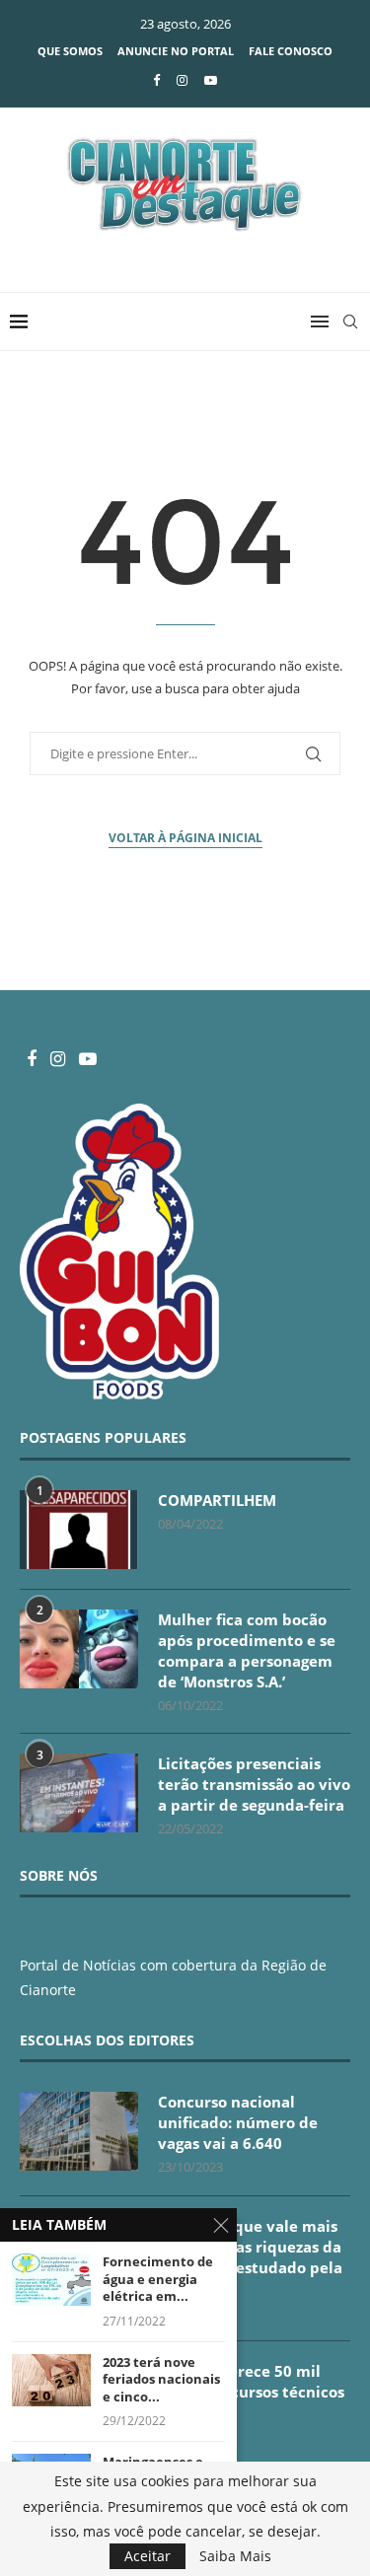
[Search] (350, 322)
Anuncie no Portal (176, 51)
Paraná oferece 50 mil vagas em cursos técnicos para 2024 (251, 2392)
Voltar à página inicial (185, 838)
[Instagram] (182, 80)
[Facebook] (156, 80)
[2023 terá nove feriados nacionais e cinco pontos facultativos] (51, 2380)
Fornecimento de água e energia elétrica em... (158, 2279)
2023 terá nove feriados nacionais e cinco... (161, 2380)
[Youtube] (211, 80)
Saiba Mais (235, 2556)
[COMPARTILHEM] (79, 1530)
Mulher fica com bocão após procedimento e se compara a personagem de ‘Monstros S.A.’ (247, 1650)
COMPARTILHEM (217, 1500)
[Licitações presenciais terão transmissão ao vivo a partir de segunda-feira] (79, 1793)
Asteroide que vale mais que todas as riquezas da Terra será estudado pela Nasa (250, 2257)
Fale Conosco (291, 51)
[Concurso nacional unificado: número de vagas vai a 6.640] (79, 2131)
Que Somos (70, 51)
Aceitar (148, 2556)
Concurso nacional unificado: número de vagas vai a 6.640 (238, 2122)
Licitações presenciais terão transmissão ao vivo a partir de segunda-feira (254, 1784)
